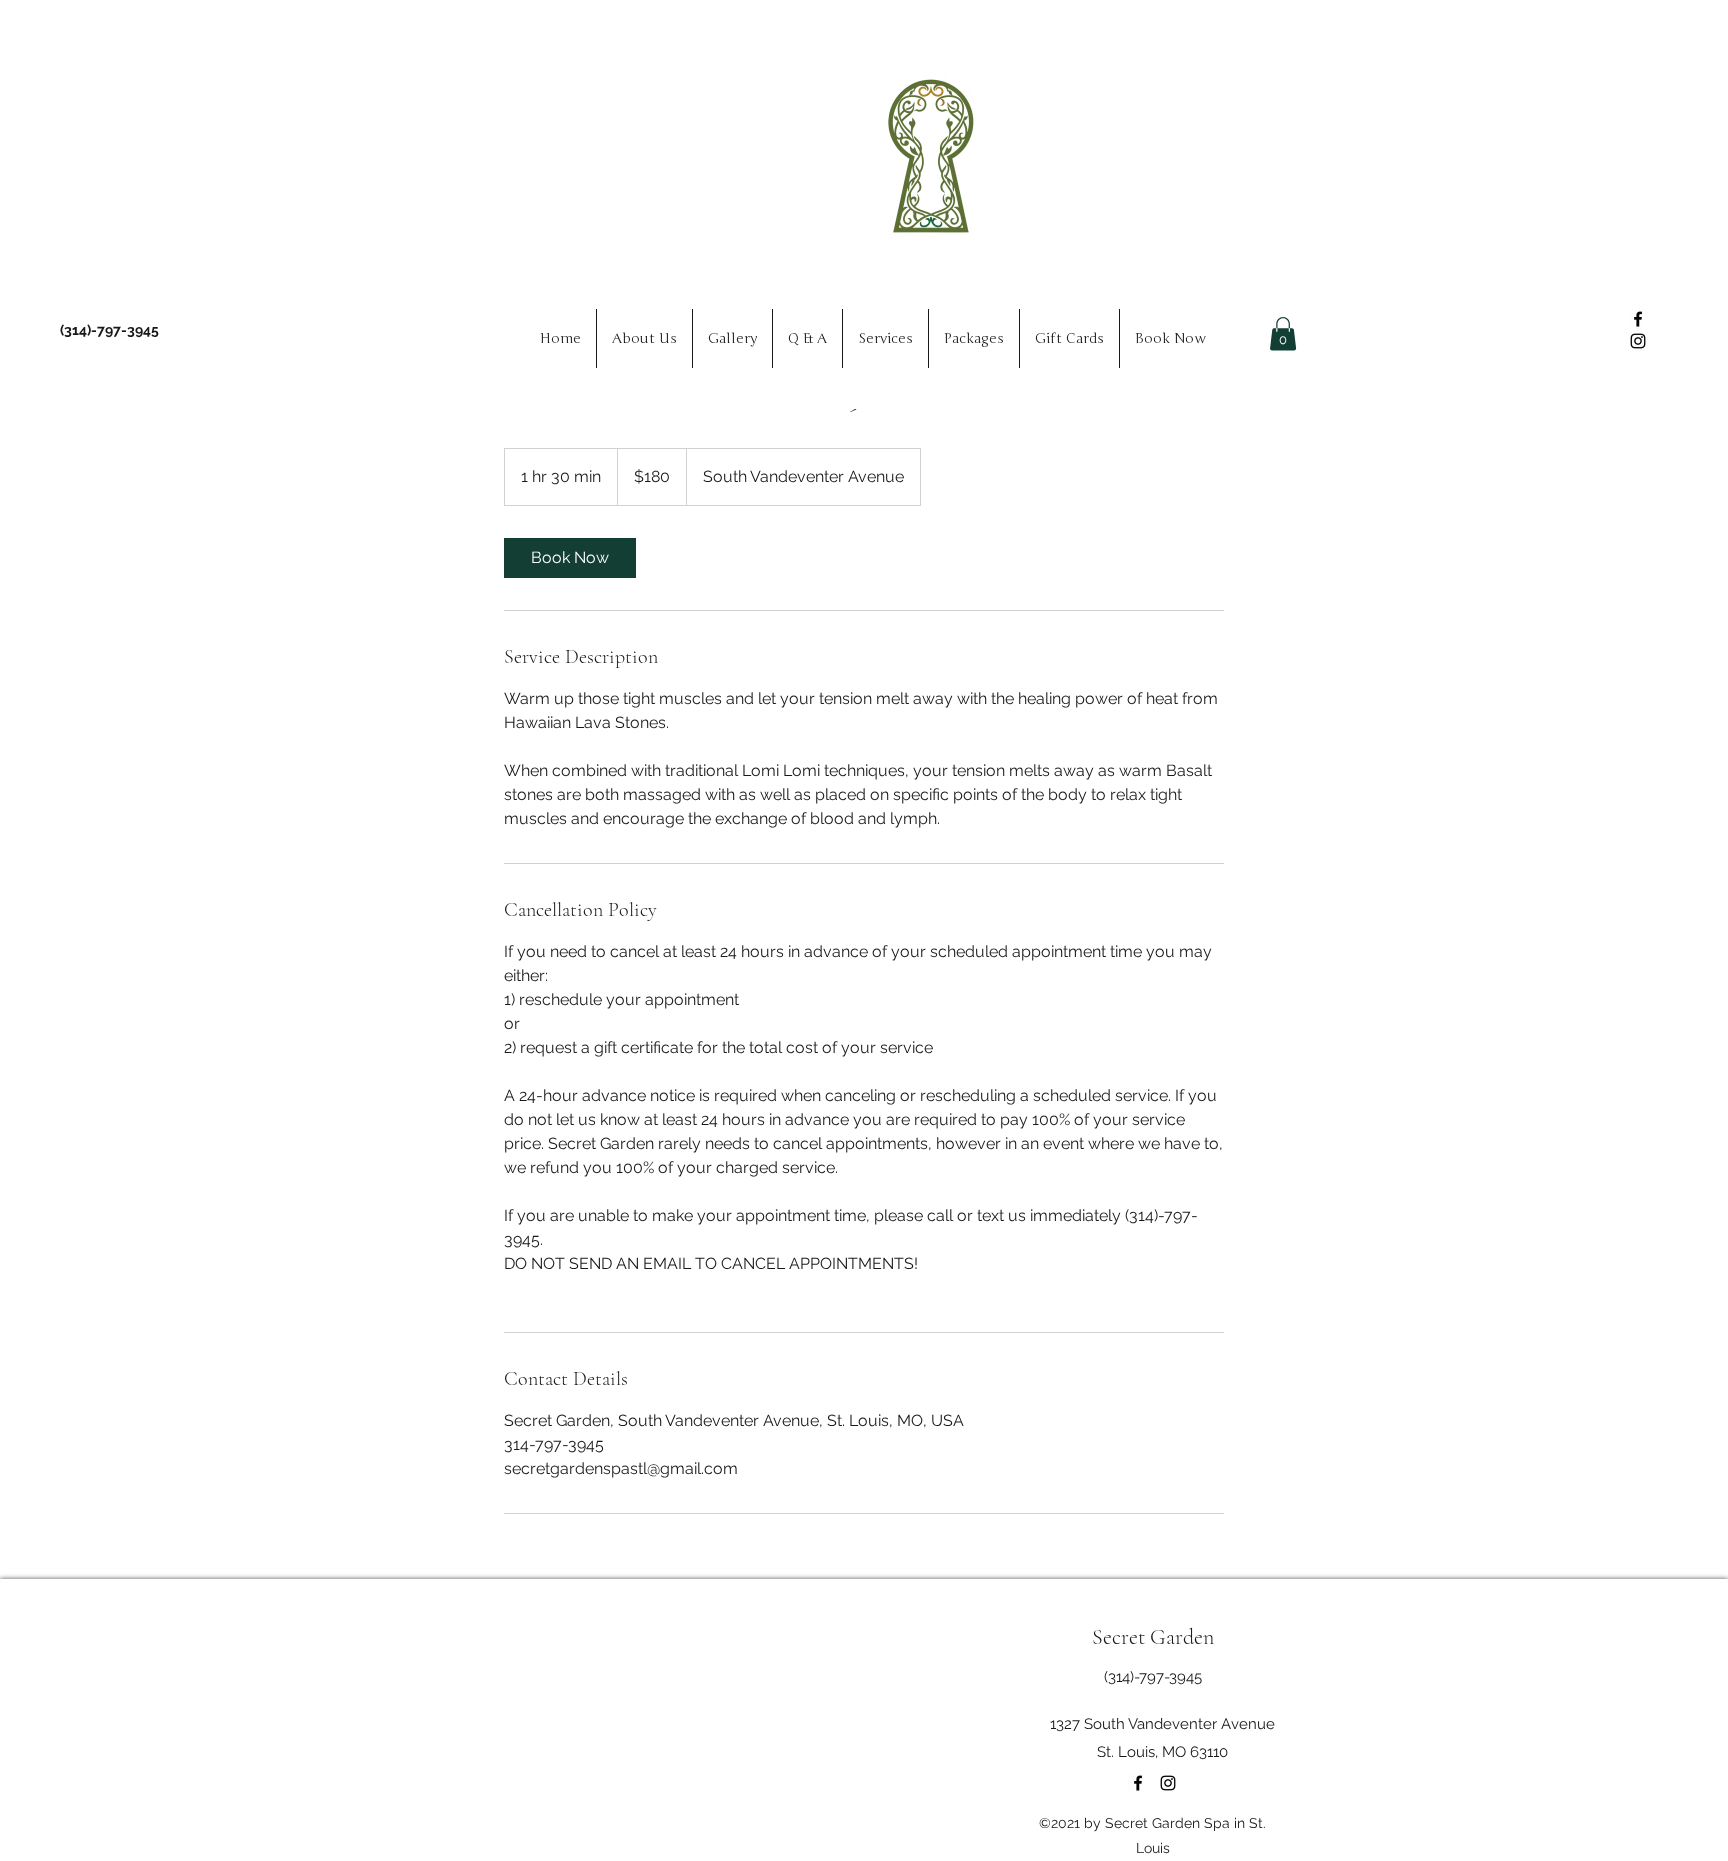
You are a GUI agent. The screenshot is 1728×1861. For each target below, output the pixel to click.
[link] (570, 558)
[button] (1283, 333)
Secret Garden (1153, 1637)
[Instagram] (1638, 341)
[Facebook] (1638, 319)
